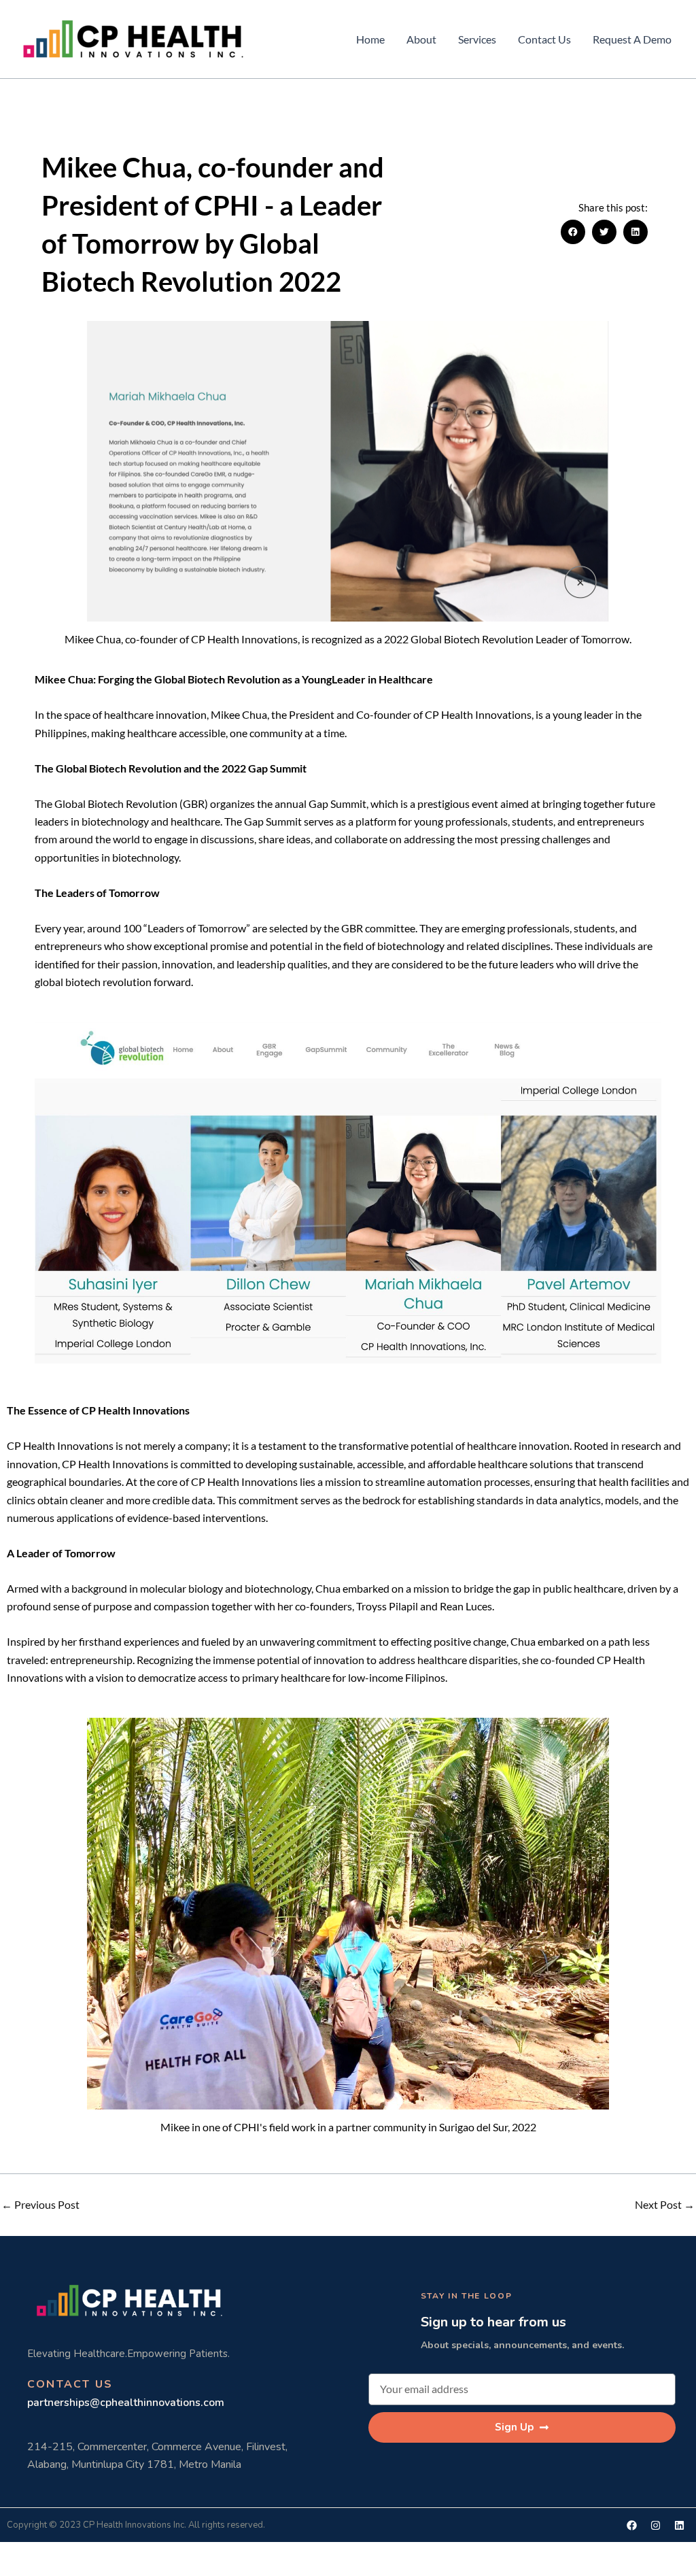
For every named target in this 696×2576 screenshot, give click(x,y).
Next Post (665, 2205)
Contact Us (544, 39)
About (421, 39)
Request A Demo (632, 39)
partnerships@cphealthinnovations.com (126, 2403)
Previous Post (40, 2205)
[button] (573, 232)
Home (370, 39)
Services (477, 39)
